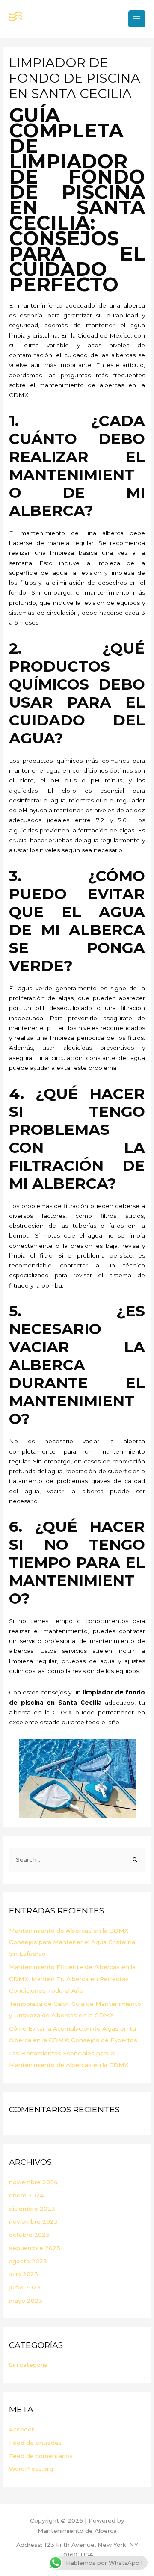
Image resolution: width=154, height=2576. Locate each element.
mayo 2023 (26, 2301)
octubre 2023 (29, 2235)
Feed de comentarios (41, 2456)
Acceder (21, 2429)
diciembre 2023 (32, 2209)
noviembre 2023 (33, 2221)
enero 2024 (26, 2195)
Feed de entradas (35, 2443)
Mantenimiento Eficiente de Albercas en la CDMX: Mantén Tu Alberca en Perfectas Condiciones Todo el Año (72, 1979)
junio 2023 (25, 2287)
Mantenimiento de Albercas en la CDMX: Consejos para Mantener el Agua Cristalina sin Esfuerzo (72, 1942)
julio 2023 (24, 2274)
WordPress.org (31, 2469)
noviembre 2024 (33, 2182)
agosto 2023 (28, 2261)
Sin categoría (28, 2365)
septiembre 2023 (35, 2248)
